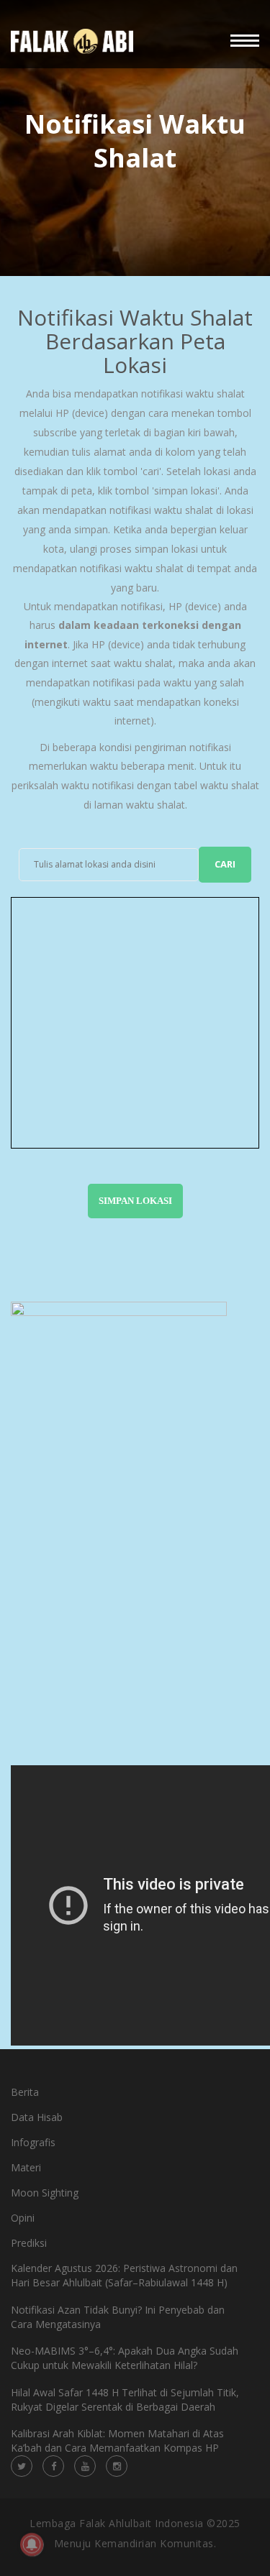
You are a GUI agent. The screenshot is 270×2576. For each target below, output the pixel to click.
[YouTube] (85, 2466)
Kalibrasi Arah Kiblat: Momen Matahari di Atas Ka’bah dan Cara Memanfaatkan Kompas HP (117, 2441)
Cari (225, 864)
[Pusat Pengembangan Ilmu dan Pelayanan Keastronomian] (72, 41)
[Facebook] (53, 2466)
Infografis (33, 2142)
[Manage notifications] (32, 2544)
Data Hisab (37, 2117)
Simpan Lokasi (135, 1201)
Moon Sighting (45, 2193)
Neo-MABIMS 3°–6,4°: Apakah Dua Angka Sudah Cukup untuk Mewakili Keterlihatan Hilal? (125, 2358)
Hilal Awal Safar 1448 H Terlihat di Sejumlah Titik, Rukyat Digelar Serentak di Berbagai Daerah (125, 2400)
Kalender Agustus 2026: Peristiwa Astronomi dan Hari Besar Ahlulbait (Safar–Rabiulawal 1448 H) (124, 2275)
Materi (26, 2167)
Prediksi (29, 2243)
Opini (23, 2218)
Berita (25, 2092)
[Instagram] (117, 2466)
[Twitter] (22, 2466)
